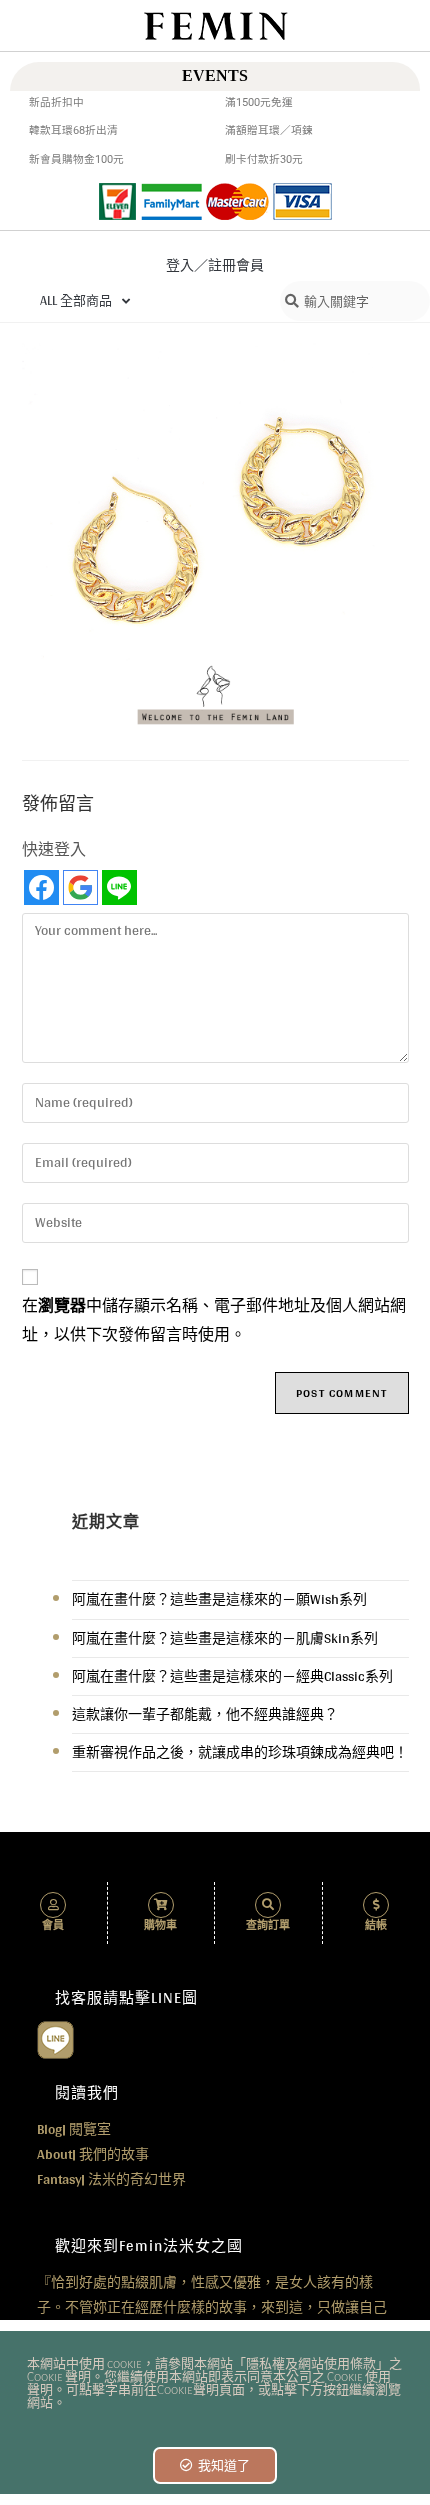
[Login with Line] (119, 887)
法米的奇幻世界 (111, 2179)
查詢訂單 (268, 1925)
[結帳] (376, 1905)
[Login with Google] (80, 887)
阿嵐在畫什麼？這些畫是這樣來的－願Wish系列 (219, 1599)
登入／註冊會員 (215, 265)
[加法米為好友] (55, 2038)
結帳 (376, 1925)
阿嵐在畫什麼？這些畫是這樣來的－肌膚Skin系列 (225, 1638)
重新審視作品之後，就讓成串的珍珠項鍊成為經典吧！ (240, 1752)
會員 (53, 1925)
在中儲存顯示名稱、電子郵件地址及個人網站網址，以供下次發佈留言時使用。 (214, 1320)
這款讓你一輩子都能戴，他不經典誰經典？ (205, 1714)
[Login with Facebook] (41, 887)
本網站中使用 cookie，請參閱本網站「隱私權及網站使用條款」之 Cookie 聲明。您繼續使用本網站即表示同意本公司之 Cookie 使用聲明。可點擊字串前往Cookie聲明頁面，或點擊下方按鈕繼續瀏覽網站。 (214, 2384)
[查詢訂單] (268, 1905)
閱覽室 (74, 2129)
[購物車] (161, 1905)
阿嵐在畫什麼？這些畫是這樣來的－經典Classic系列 (232, 1676)
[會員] (53, 1905)
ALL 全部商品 (76, 300)
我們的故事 (93, 2154)
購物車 (160, 1925)
